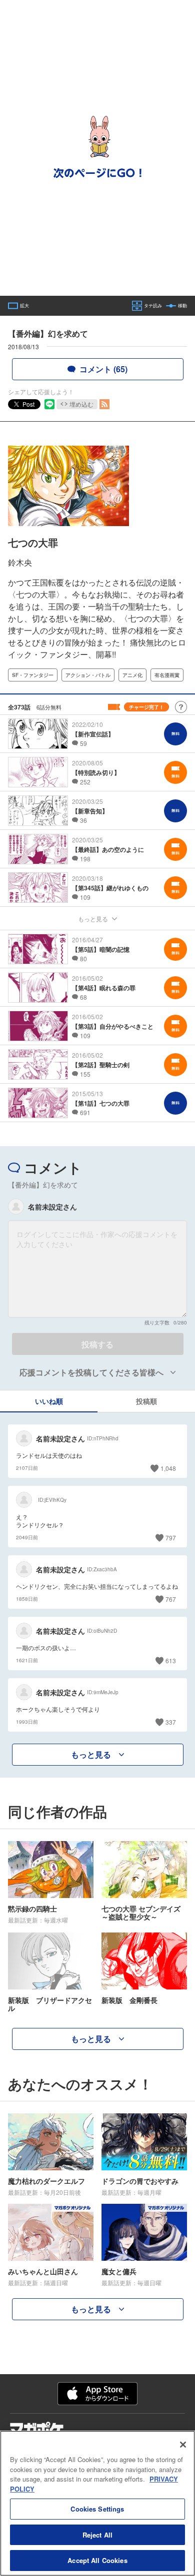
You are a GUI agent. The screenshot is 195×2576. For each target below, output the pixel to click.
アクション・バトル (88, 675)
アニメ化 (132, 675)
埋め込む (81, 404)
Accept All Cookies (97, 2560)
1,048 (168, 1468)
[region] (97, 2503)
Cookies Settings (97, 2509)
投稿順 (146, 1401)
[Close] (183, 2445)
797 (171, 1538)
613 (171, 1660)
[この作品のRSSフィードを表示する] (104, 404)
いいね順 (49, 1401)
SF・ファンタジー (33, 675)
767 (171, 1599)
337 (171, 1722)
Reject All (97, 2535)
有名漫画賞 (167, 675)
